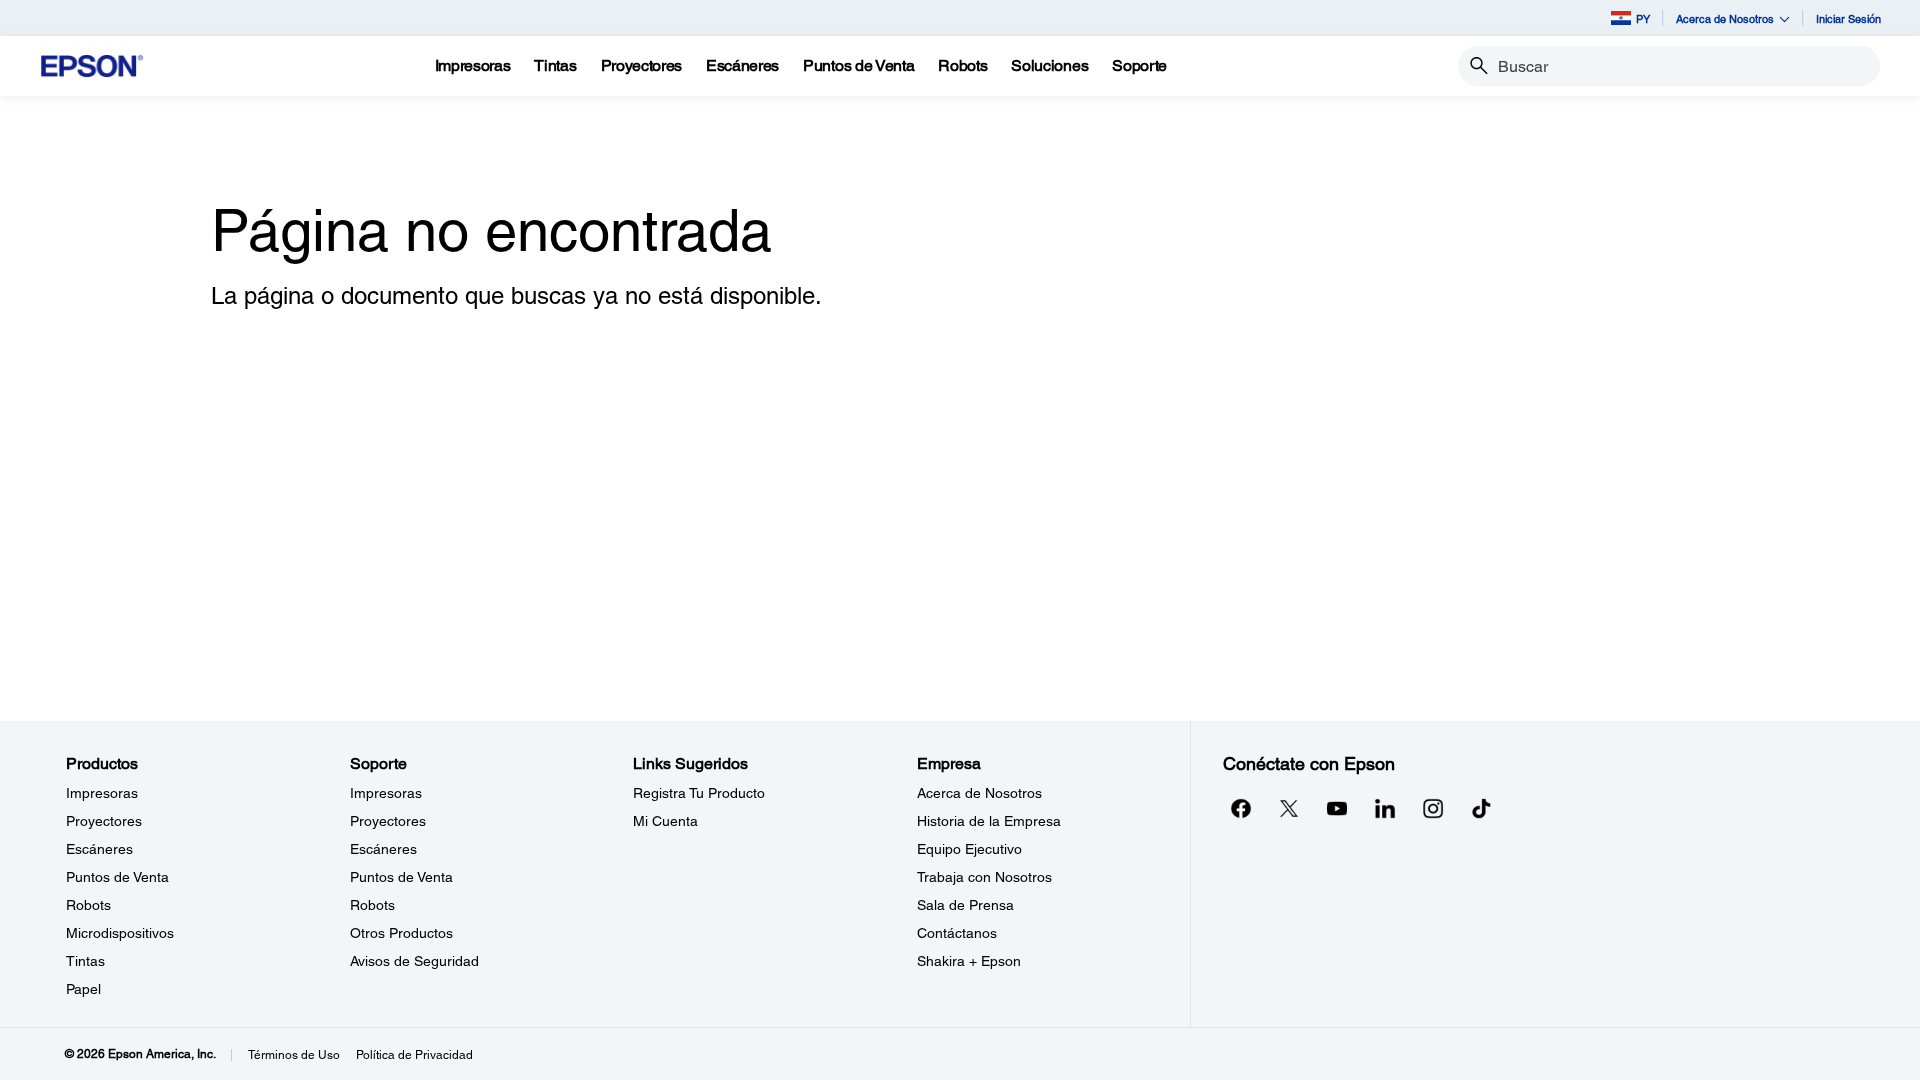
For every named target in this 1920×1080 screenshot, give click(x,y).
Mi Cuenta (665, 821)
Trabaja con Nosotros (984, 877)
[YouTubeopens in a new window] (1337, 808)
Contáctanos (957, 933)
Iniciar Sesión (1848, 18)
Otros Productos (401, 933)
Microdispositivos (120, 933)
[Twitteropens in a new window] (1289, 808)
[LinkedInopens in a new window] (1385, 808)
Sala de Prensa (965, 905)
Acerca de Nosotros (979, 793)
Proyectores (104, 821)
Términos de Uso (294, 1055)
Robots (88, 905)
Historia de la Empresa (989, 821)
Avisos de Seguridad (414, 961)
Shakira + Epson (969, 961)
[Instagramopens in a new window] (1433, 808)
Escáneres (99, 849)
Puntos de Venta (117, 877)
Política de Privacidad (414, 1055)
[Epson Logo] (92, 66)
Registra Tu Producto (699, 793)
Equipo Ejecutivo (969, 849)
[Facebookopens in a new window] (1241, 808)
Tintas (85, 961)
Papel (83, 989)
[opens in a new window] (1481, 808)
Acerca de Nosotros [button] (1725, 18)
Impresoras (102, 793)
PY (1643, 18)
